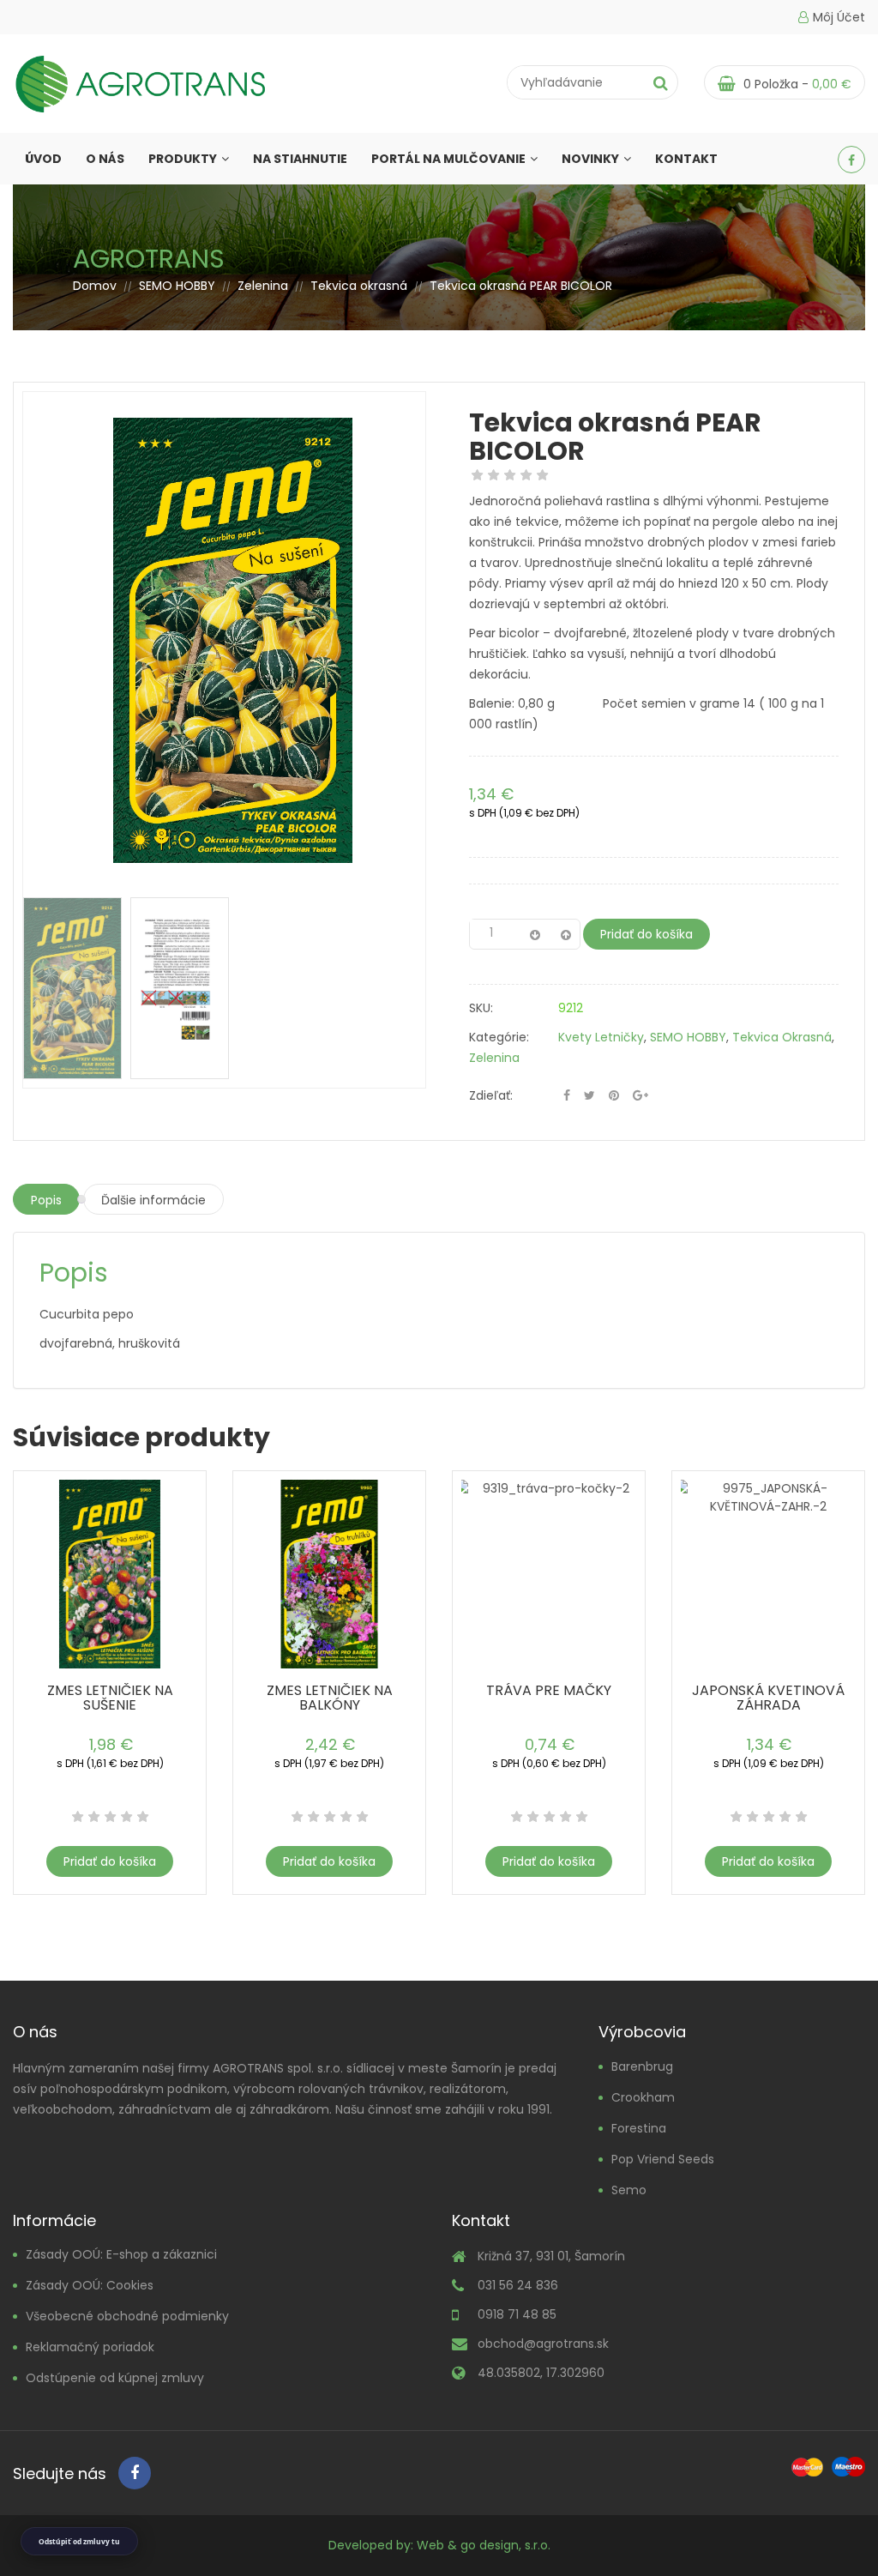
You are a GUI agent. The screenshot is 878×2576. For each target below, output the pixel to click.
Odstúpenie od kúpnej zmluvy (115, 2378)
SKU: (481, 1008)
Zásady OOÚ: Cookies (90, 2285)
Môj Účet (839, 17)
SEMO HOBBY (177, 286)
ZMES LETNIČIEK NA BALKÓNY (330, 1698)
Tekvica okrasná (359, 286)
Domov (95, 286)
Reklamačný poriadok (90, 2347)
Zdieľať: (491, 1095)
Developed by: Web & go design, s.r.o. (439, 2545)
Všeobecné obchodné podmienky (127, 2316)
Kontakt (686, 159)
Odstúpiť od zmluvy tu (79, 2541)
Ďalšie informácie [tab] (153, 1200)
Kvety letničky (601, 1037)
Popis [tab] (46, 1200)
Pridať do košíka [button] (110, 1861)
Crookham (643, 2097)
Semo (629, 2190)
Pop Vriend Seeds (663, 2159)
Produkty (183, 159)
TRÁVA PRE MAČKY (549, 1690)
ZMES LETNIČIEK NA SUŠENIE (110, 1698)
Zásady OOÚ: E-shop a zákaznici (121, 2254)
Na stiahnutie (300, 159)
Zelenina (263, 286)
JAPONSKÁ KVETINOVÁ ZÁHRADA (768, 1698)
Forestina (639, 2128)
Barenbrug (642, 2066)
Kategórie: (499, 1037)
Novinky (590, 159)
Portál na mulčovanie (448, 159)
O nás (105, 159)
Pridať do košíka (646, 934)
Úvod (43, 159)
